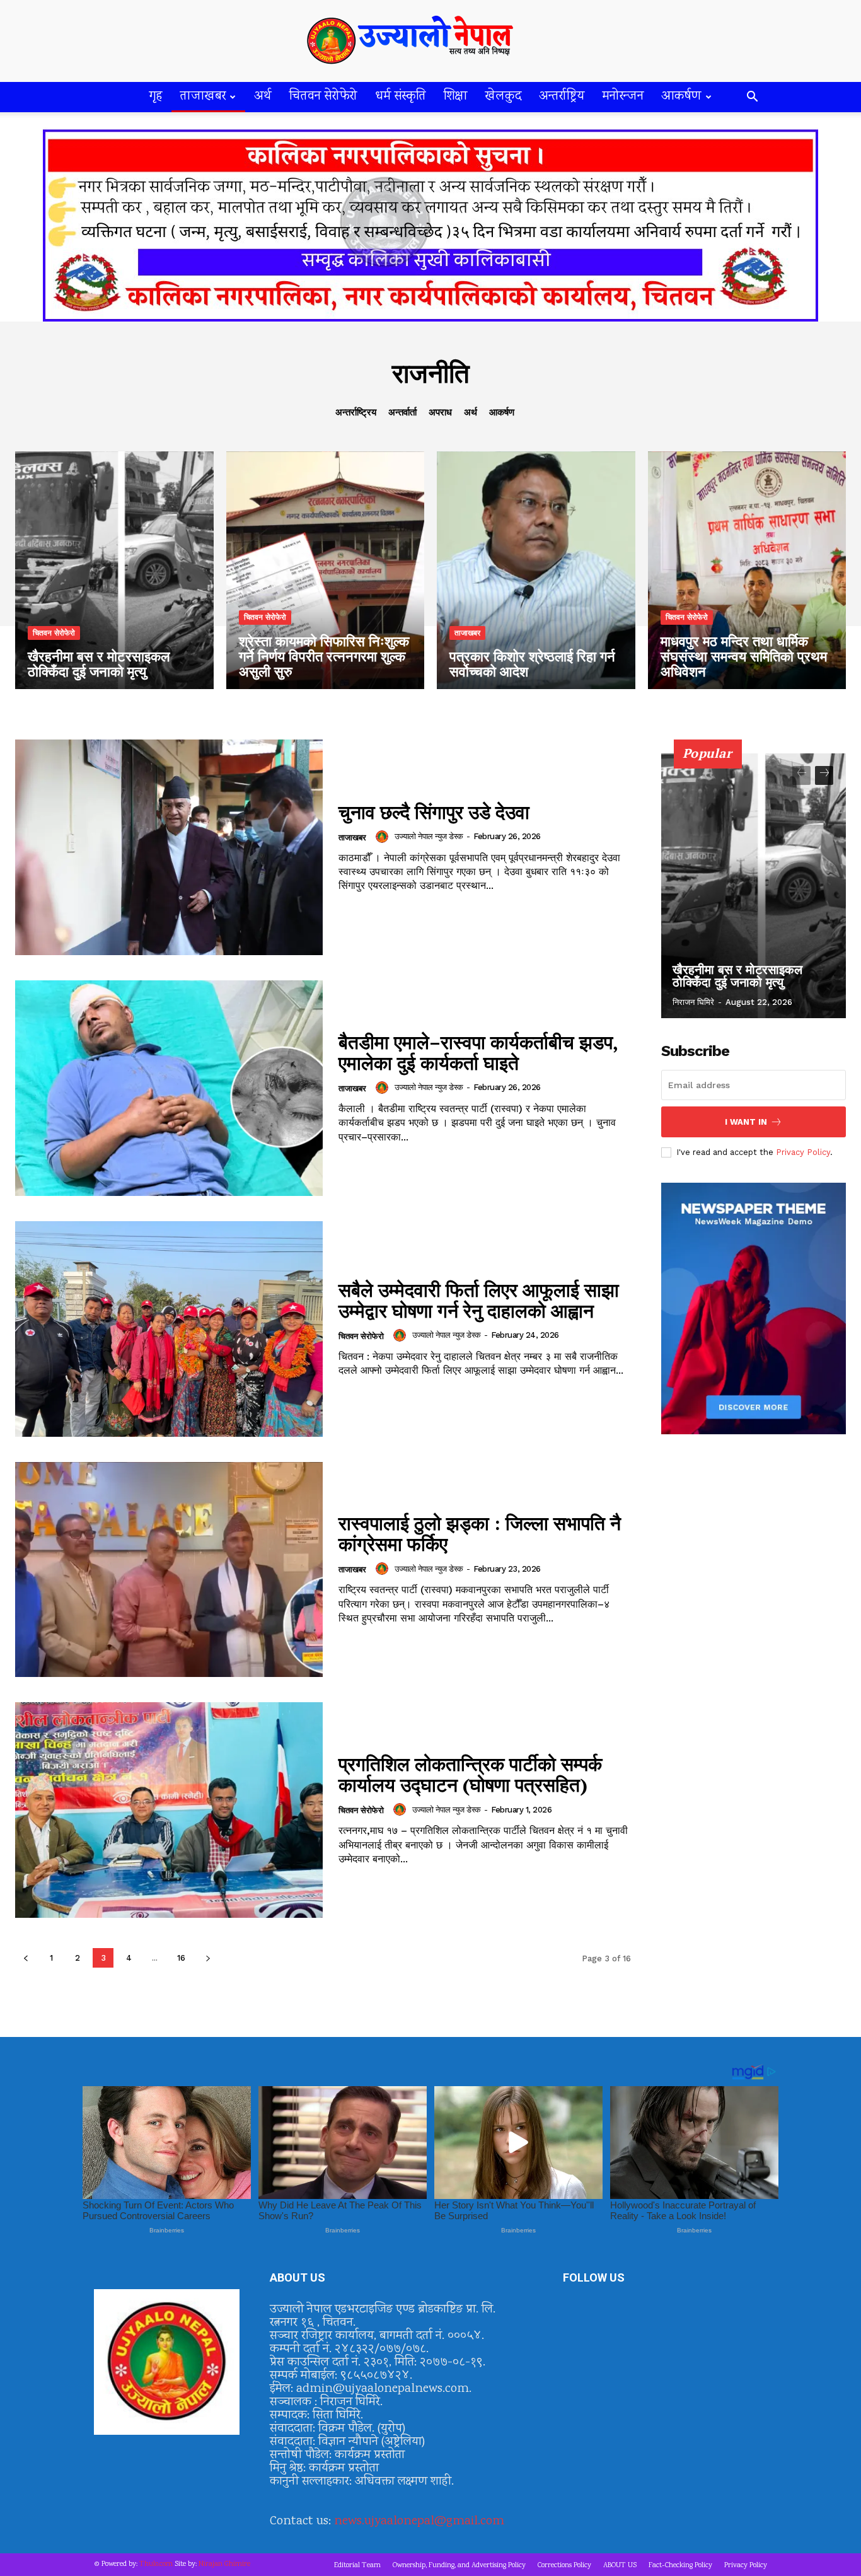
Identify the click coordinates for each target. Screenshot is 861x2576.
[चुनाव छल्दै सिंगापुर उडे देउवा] (169, 847)
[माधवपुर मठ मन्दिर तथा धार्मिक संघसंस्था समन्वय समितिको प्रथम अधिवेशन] (747, 570)
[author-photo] (384, 837)
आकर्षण (681, 97)
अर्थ (263, 97)
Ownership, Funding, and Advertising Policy (459, 2566)
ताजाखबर (203, 97)
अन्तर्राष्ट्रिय (562, 97)
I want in (746, 1122)
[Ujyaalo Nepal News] (430, 41)
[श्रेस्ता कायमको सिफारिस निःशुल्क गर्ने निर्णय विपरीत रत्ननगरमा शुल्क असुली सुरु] (326, 570)
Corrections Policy (564, 2566)
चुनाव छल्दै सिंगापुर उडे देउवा (434, 812)
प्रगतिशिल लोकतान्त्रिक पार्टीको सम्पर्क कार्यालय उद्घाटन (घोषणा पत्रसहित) (470, 1774)
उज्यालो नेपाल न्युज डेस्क (429, 836)
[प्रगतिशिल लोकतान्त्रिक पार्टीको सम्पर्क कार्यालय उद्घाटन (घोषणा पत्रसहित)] (169, 1810)
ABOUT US (620, 2566)
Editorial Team (357, 2566)
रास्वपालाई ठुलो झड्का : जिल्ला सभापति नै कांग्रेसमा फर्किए (480, 1534)
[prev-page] (26, 1958)
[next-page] (208, 1958)
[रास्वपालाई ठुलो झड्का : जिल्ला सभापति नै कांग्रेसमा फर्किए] (169, 1570)
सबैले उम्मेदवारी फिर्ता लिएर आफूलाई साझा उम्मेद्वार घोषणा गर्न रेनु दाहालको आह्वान (479, 1300)
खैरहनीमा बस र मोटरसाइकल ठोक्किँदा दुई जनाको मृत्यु (737, 976)
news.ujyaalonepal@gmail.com (419, 2521)
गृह (156, 97)
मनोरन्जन (623, 97)
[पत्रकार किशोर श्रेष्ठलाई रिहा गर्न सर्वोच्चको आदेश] (536, 570)
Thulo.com (156, 2564)
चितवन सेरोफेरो (323, 97)
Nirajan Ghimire (224, 2564)
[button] (752, 98)
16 (181, 1958)
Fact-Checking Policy (680, 2566)
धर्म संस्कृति (401, 97)
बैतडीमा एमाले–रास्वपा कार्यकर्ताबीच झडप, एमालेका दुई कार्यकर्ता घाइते (478, 1053)
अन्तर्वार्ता (402, 412)
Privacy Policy (803, 1152)
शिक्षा (456, 97)
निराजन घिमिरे (693, 1002)
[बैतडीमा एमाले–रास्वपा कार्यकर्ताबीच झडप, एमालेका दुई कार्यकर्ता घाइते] (169, 1088)
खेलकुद (503, 97)
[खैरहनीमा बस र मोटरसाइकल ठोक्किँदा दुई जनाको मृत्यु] (114, 570)
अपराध (440, 412)
